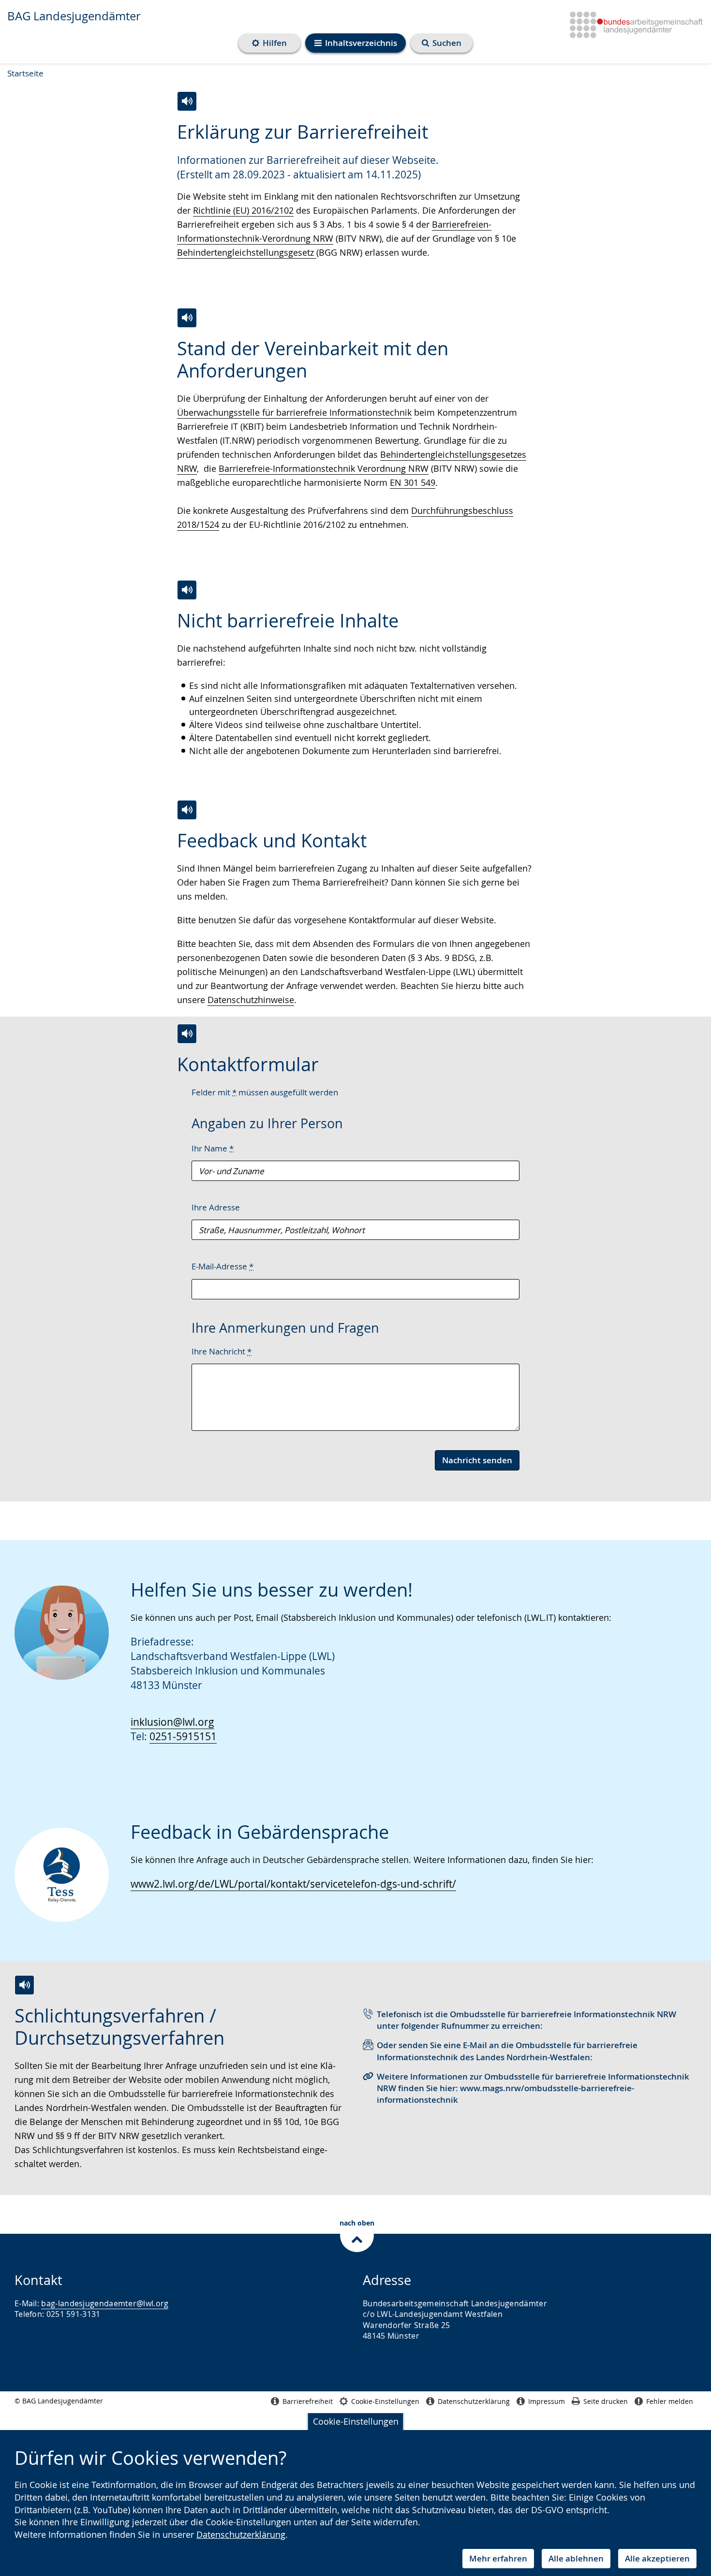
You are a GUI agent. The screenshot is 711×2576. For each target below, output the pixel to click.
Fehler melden (670, 2401)
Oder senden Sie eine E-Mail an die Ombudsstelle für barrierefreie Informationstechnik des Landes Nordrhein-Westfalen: (507, 2051)
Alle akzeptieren (657, 2558)
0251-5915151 (183, 1736)
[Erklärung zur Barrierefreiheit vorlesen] (187, 101)
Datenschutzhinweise (251, 1000)
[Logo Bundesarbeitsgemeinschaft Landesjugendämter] (633, 23)
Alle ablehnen (576, 2558)
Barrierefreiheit (308, 2401)
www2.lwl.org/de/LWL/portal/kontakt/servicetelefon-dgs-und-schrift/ (293, 1884)
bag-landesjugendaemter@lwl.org (105, 2303)
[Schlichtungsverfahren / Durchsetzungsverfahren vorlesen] (24, 1985)
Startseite (25, 73)
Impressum (547, 2401)
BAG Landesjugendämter (74, 16)
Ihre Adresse (216, 1207)
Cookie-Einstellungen (356, 2421)
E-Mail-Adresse (222, 1266)
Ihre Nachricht (222, 1351)
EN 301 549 (413, 482)
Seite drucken (606, 2401)
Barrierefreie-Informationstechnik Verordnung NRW (324, 468)
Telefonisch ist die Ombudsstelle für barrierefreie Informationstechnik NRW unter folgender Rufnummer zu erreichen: (526, 2020)
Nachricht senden (477, 1460)
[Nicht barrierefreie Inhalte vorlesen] (187, 590)
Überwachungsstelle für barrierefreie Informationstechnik (294, 412)
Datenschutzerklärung (241, 2534)
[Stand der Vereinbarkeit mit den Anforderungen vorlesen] (187, 318)
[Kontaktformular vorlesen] (187, 1034)
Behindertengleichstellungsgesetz (247, 252)
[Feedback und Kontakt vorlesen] (187, 810)
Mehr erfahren (498, 2558)
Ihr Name (213, 1148)
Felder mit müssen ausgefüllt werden (265, 1092)
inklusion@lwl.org (172, 1722)
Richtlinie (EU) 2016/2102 (243, 210)
